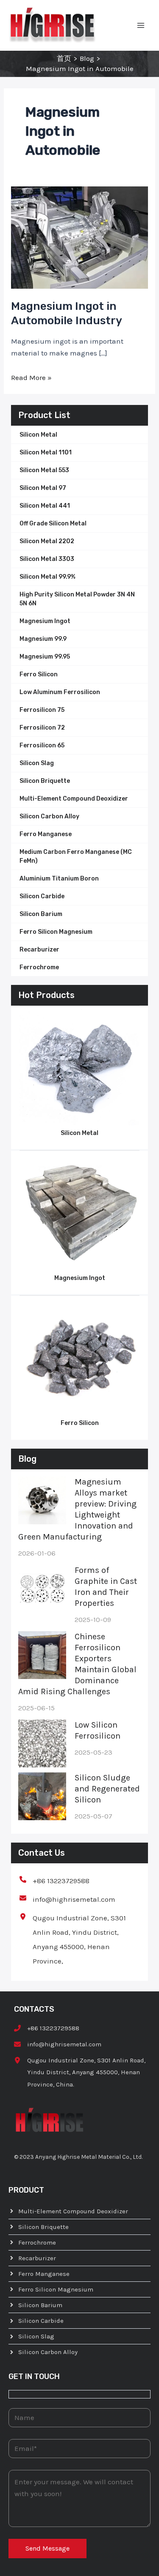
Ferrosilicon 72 (42, 728)
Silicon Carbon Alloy (49, 816)
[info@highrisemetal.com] (67, 1899)
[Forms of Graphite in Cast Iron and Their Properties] (42, 1589)
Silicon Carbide (42, 896)
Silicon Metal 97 (43, 488)
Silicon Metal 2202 (47, 541)
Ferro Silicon (39, 674)
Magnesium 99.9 (43, 639)
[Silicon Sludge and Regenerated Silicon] (42, 1796)
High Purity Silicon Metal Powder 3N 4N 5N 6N (77, 599)
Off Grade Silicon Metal (53, 524)
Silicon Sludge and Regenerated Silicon (107, 1789)
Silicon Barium (41, 914)
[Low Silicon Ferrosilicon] (42, 1743)
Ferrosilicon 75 (42, 710)
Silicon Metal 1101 (46, 453)
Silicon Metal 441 (45, 506)
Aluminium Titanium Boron (59, 879)
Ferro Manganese (46, 834)
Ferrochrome (39, 967)
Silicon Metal (38, 435)
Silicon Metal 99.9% (47, 577)
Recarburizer (39, 950)
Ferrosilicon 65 (42, 745)
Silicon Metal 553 (44, 470)
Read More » (31, 377)
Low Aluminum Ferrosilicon (60, 692)
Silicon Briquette (45, 781)
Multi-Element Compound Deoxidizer (74, 799)
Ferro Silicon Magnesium (56, 932)
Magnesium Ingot (45, 621)
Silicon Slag (37, 763)
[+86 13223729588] (54, 1881)
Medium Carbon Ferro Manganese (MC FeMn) (76, 856)
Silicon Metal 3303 (47, 559)
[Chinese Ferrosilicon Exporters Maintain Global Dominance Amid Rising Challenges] (42, 1655)
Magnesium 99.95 (45, 657)
